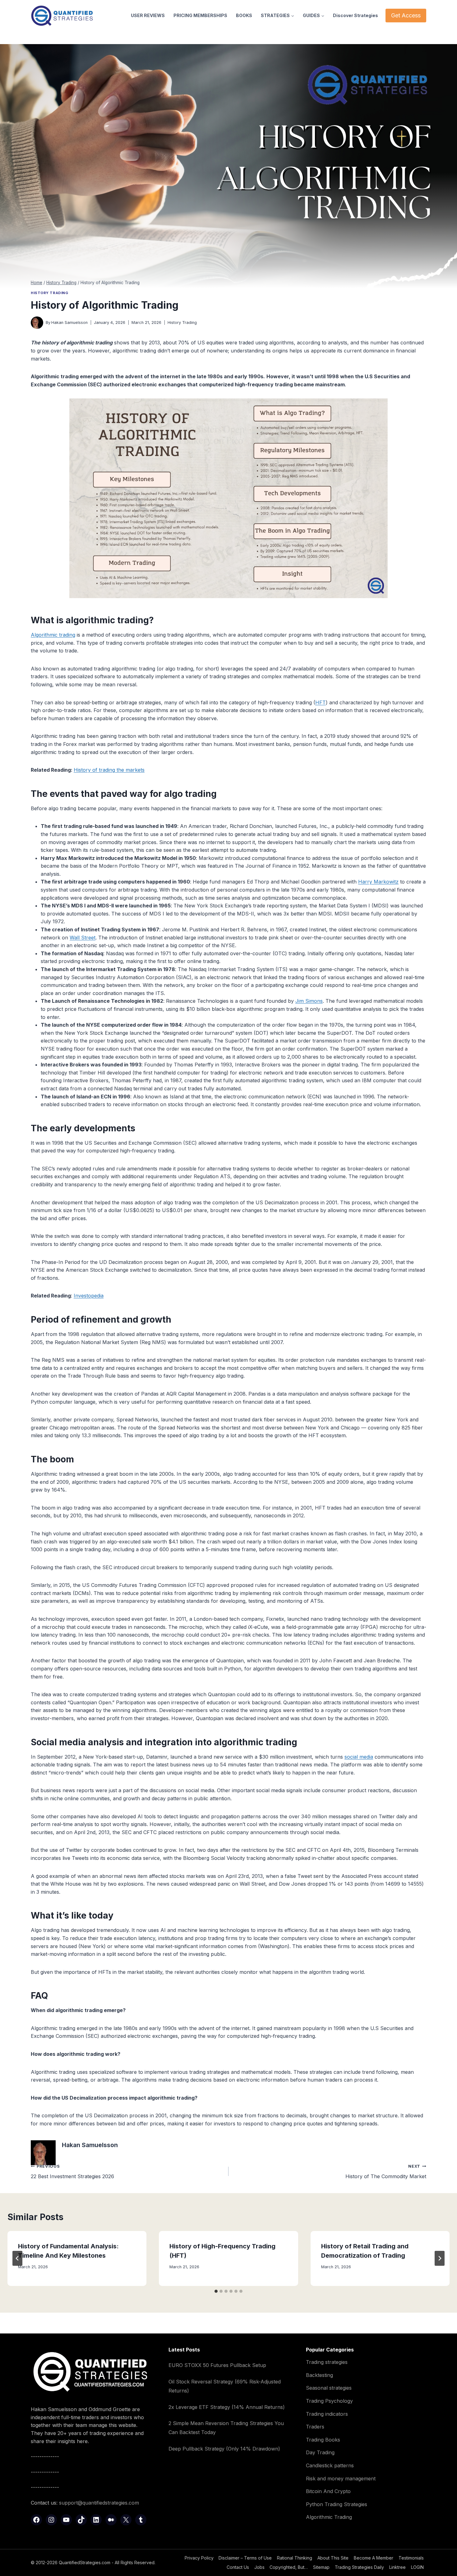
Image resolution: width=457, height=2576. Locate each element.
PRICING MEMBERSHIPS (200, 15)
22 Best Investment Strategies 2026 (72, 2172)
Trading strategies (327, 2362)
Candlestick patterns (330, 2465)
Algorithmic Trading (329, 2517)
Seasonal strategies (329, 2388)
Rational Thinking (295, 2558)
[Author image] (37, 323)
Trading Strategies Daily (359, 2567)
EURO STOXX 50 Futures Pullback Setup (217, 2365)
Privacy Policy (199, 2558)
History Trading (49, 293)
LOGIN (417, 2567)
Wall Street (83, 938)
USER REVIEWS (148, 15)
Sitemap (321, 2567)
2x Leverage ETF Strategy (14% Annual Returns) (227, 2407)
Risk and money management (341, 2478)
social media (359, 1757)
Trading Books (323, 2440)
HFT (321, 702)
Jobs (259, 2567)
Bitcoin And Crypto (328, 2491)
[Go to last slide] (17, 2258)
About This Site (333, 2558)
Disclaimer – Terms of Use (245, 2558)
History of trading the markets (109, 770)
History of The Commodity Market (386, 2172)
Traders (315, 2427)
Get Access (406, 15)
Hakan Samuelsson (69, 323)
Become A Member (374, 2558)
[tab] (216, 2291)
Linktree (397, 2567)
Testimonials (411, 2558)
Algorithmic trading (53, 635)
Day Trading (320, 2452)
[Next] (440, 2258)
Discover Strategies (355, 15)
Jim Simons (309, 1001)
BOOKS (244, 15)
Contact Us (238, 2567)
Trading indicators (327, 2414)
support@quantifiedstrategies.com (99, 2503)
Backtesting (319, 2375)
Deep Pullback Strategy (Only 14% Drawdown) (224, 2449)
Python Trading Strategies (337, 2504)
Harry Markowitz (378, 882)
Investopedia (89, 1296)
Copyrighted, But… (289, 2567)
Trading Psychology (329, 2401)
